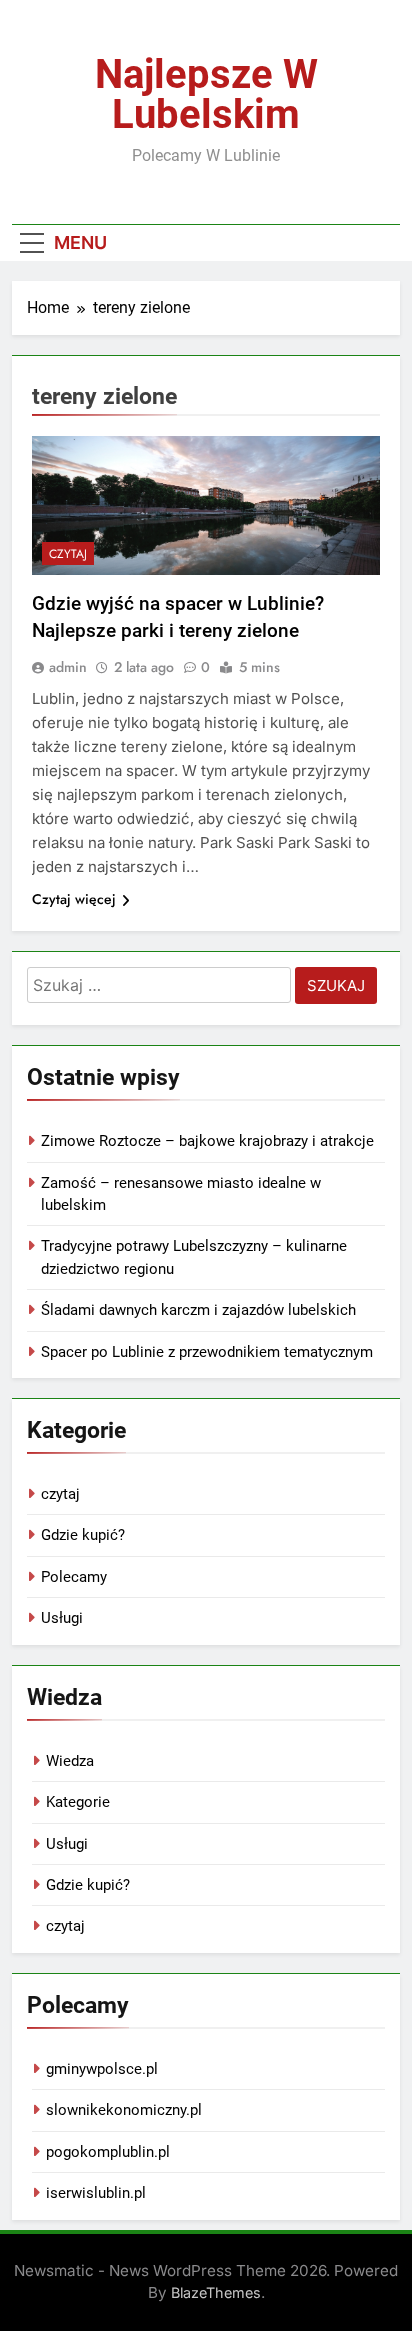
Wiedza (70, 1761)
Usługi (62, 1618)
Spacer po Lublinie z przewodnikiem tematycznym (207, 1352)
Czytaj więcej (74, 899)
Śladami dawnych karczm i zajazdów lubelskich (198, 1310)
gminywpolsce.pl (102, 2069)
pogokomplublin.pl (108, 2152)
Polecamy (74, 1577)
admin (68, 667)
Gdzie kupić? (83, 1535)
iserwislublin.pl (96, 2193)
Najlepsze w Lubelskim (206, 94)
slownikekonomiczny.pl (124, 2110)
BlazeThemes (216, 2292)
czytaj (68, 554)
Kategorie (78, 1802)
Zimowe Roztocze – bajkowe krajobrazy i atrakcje (207, 1141)
